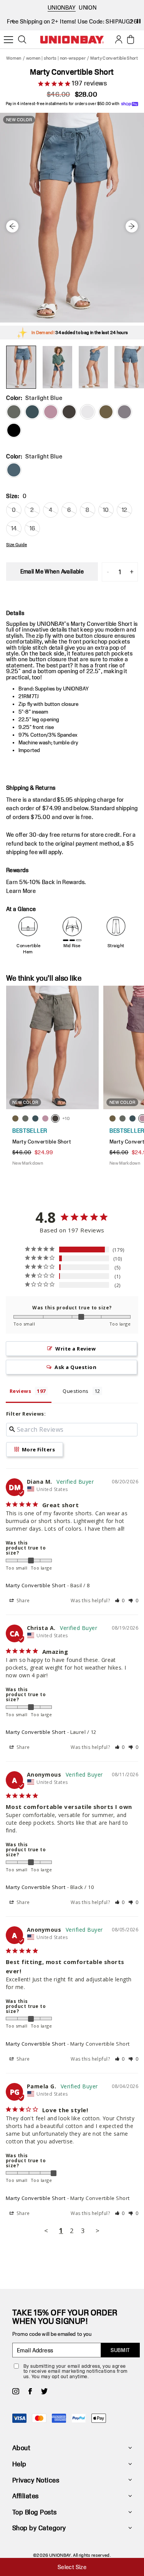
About (21, 2448)
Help (19, 2464)
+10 (66, 1118)
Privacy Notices (36, 2480)
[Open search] (22, 40)
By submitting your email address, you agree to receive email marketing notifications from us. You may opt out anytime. (75, 2371)
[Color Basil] (14, 412)
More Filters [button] (38, 1449)
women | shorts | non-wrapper (56, 58)
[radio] (14, 470)
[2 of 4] (57, 367)
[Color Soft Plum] (51, 412)
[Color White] (88, 412)
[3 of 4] (93, 367)
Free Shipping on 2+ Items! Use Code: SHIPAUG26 (72, 21)
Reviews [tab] (20, 1391)
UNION (88, 8)
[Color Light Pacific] (32, 412)
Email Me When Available (52, 571)
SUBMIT (120, 2350)
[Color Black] (14, 430)
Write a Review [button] (75, 1349)
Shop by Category (39, 2528)
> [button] (98, 2231)
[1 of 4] (21, 367)
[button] (120, 1601)
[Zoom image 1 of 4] (72, 218)
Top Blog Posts (35, 2512)
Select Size (72, 2567)
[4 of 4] (129, 367)
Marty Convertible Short (36, 1585)
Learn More (21, 891)
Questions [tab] (75, 1391)
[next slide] (132, 21)
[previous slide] (12, 21)
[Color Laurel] (106, 412)
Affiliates (26, 2496)
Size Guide (17, 545)
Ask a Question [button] (75, 1367)
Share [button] (23, 1601)
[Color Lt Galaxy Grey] (124, 412)
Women (14, 58)
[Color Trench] (69, 412)
